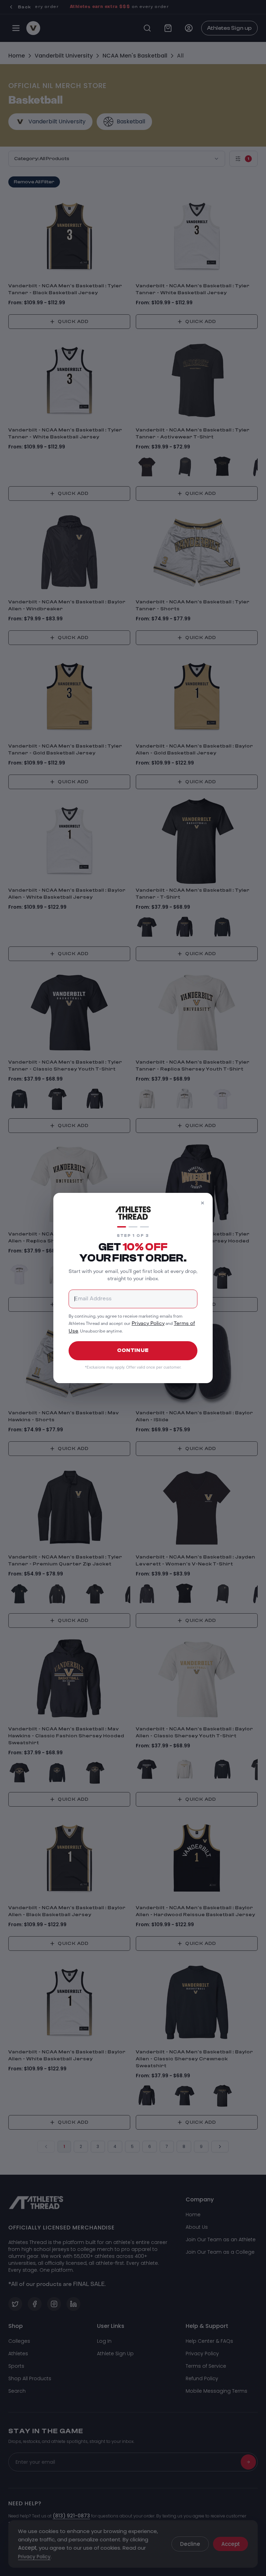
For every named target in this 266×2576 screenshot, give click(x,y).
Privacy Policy (148, 1324)
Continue (133, 1350)
